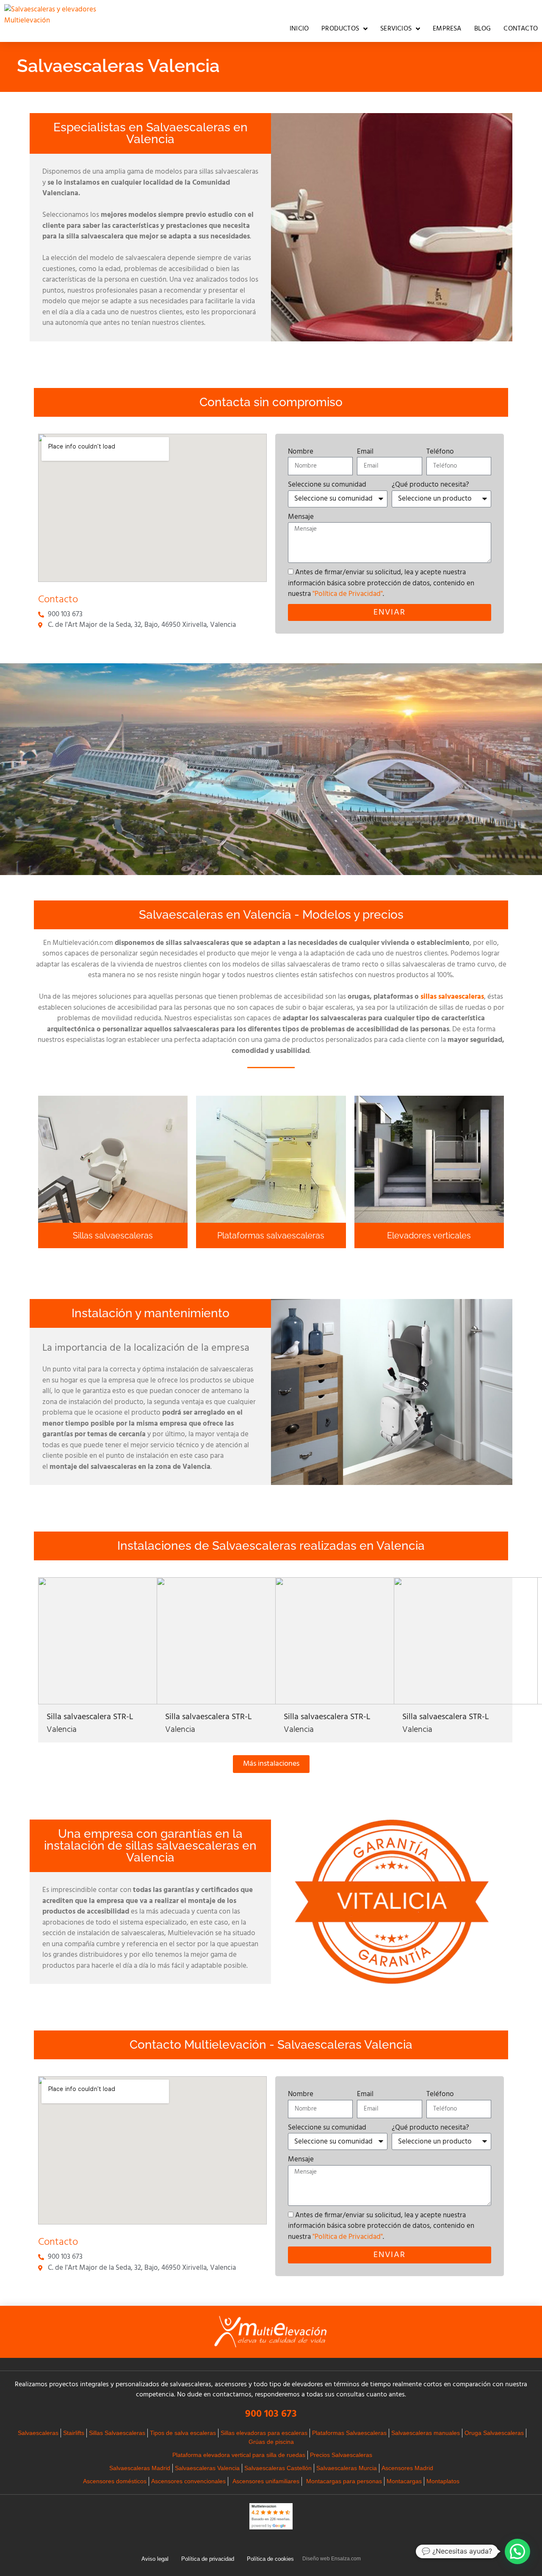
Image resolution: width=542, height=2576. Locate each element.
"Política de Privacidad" (348, 594)
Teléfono (440, 452)
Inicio (299, 29)
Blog (483, 29)
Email (365, 452)
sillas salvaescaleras (452, 997)
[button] (517, 2551)
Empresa (447, 29)
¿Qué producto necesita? (430, 485)
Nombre (301, 452)
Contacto (521, 29)
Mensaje (301, 517)
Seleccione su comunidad (327, 485)
